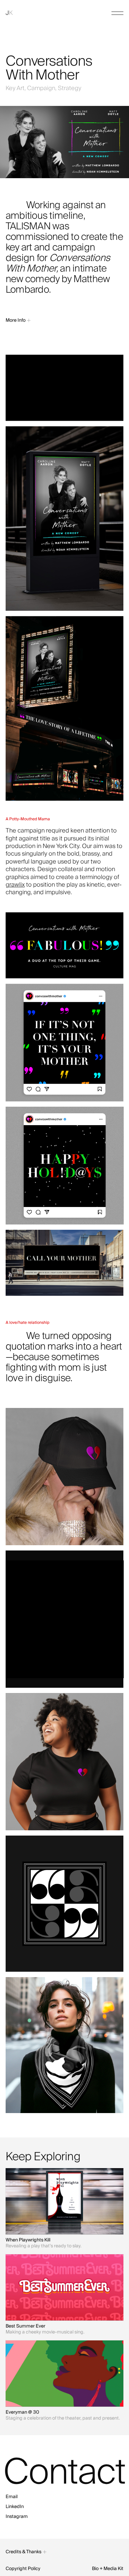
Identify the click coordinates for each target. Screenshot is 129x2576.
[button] (117, 13)
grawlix (15, 885)
